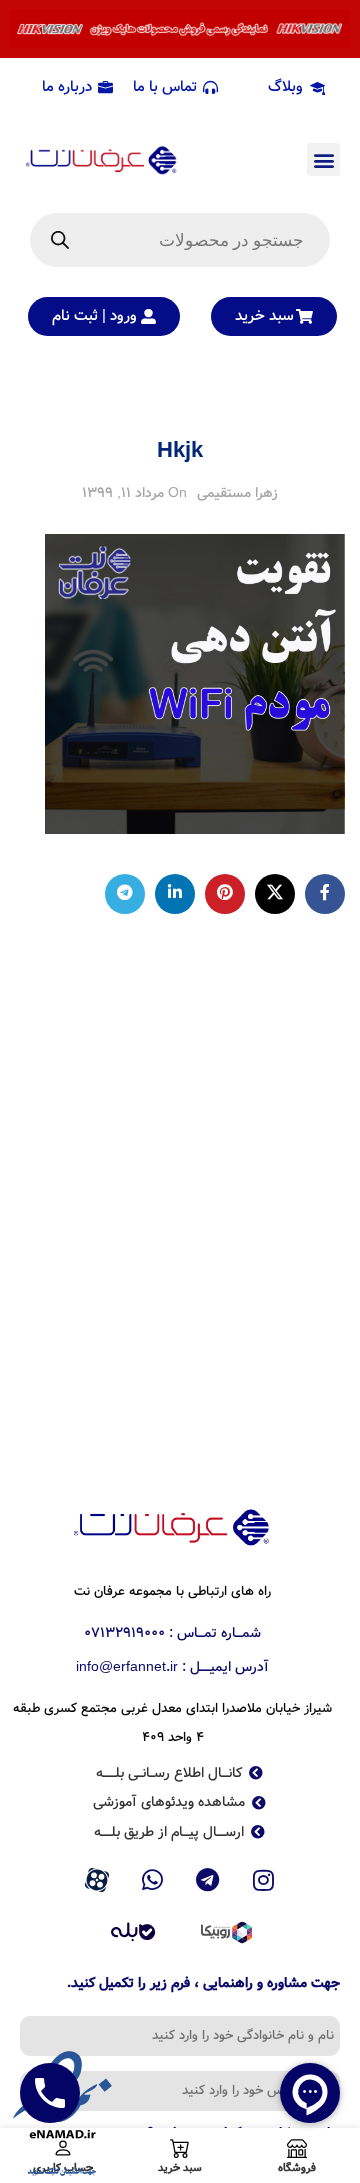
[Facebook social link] (325, 894)
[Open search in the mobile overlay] (180, 240)
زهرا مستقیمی (237, 493)
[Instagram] (264, 1880)
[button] (323, 159)
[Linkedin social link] (175, 894)
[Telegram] (208, 1880)
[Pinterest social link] (225, 894)
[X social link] (275, 894)
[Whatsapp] (152, 1880)
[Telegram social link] (125, 894)
